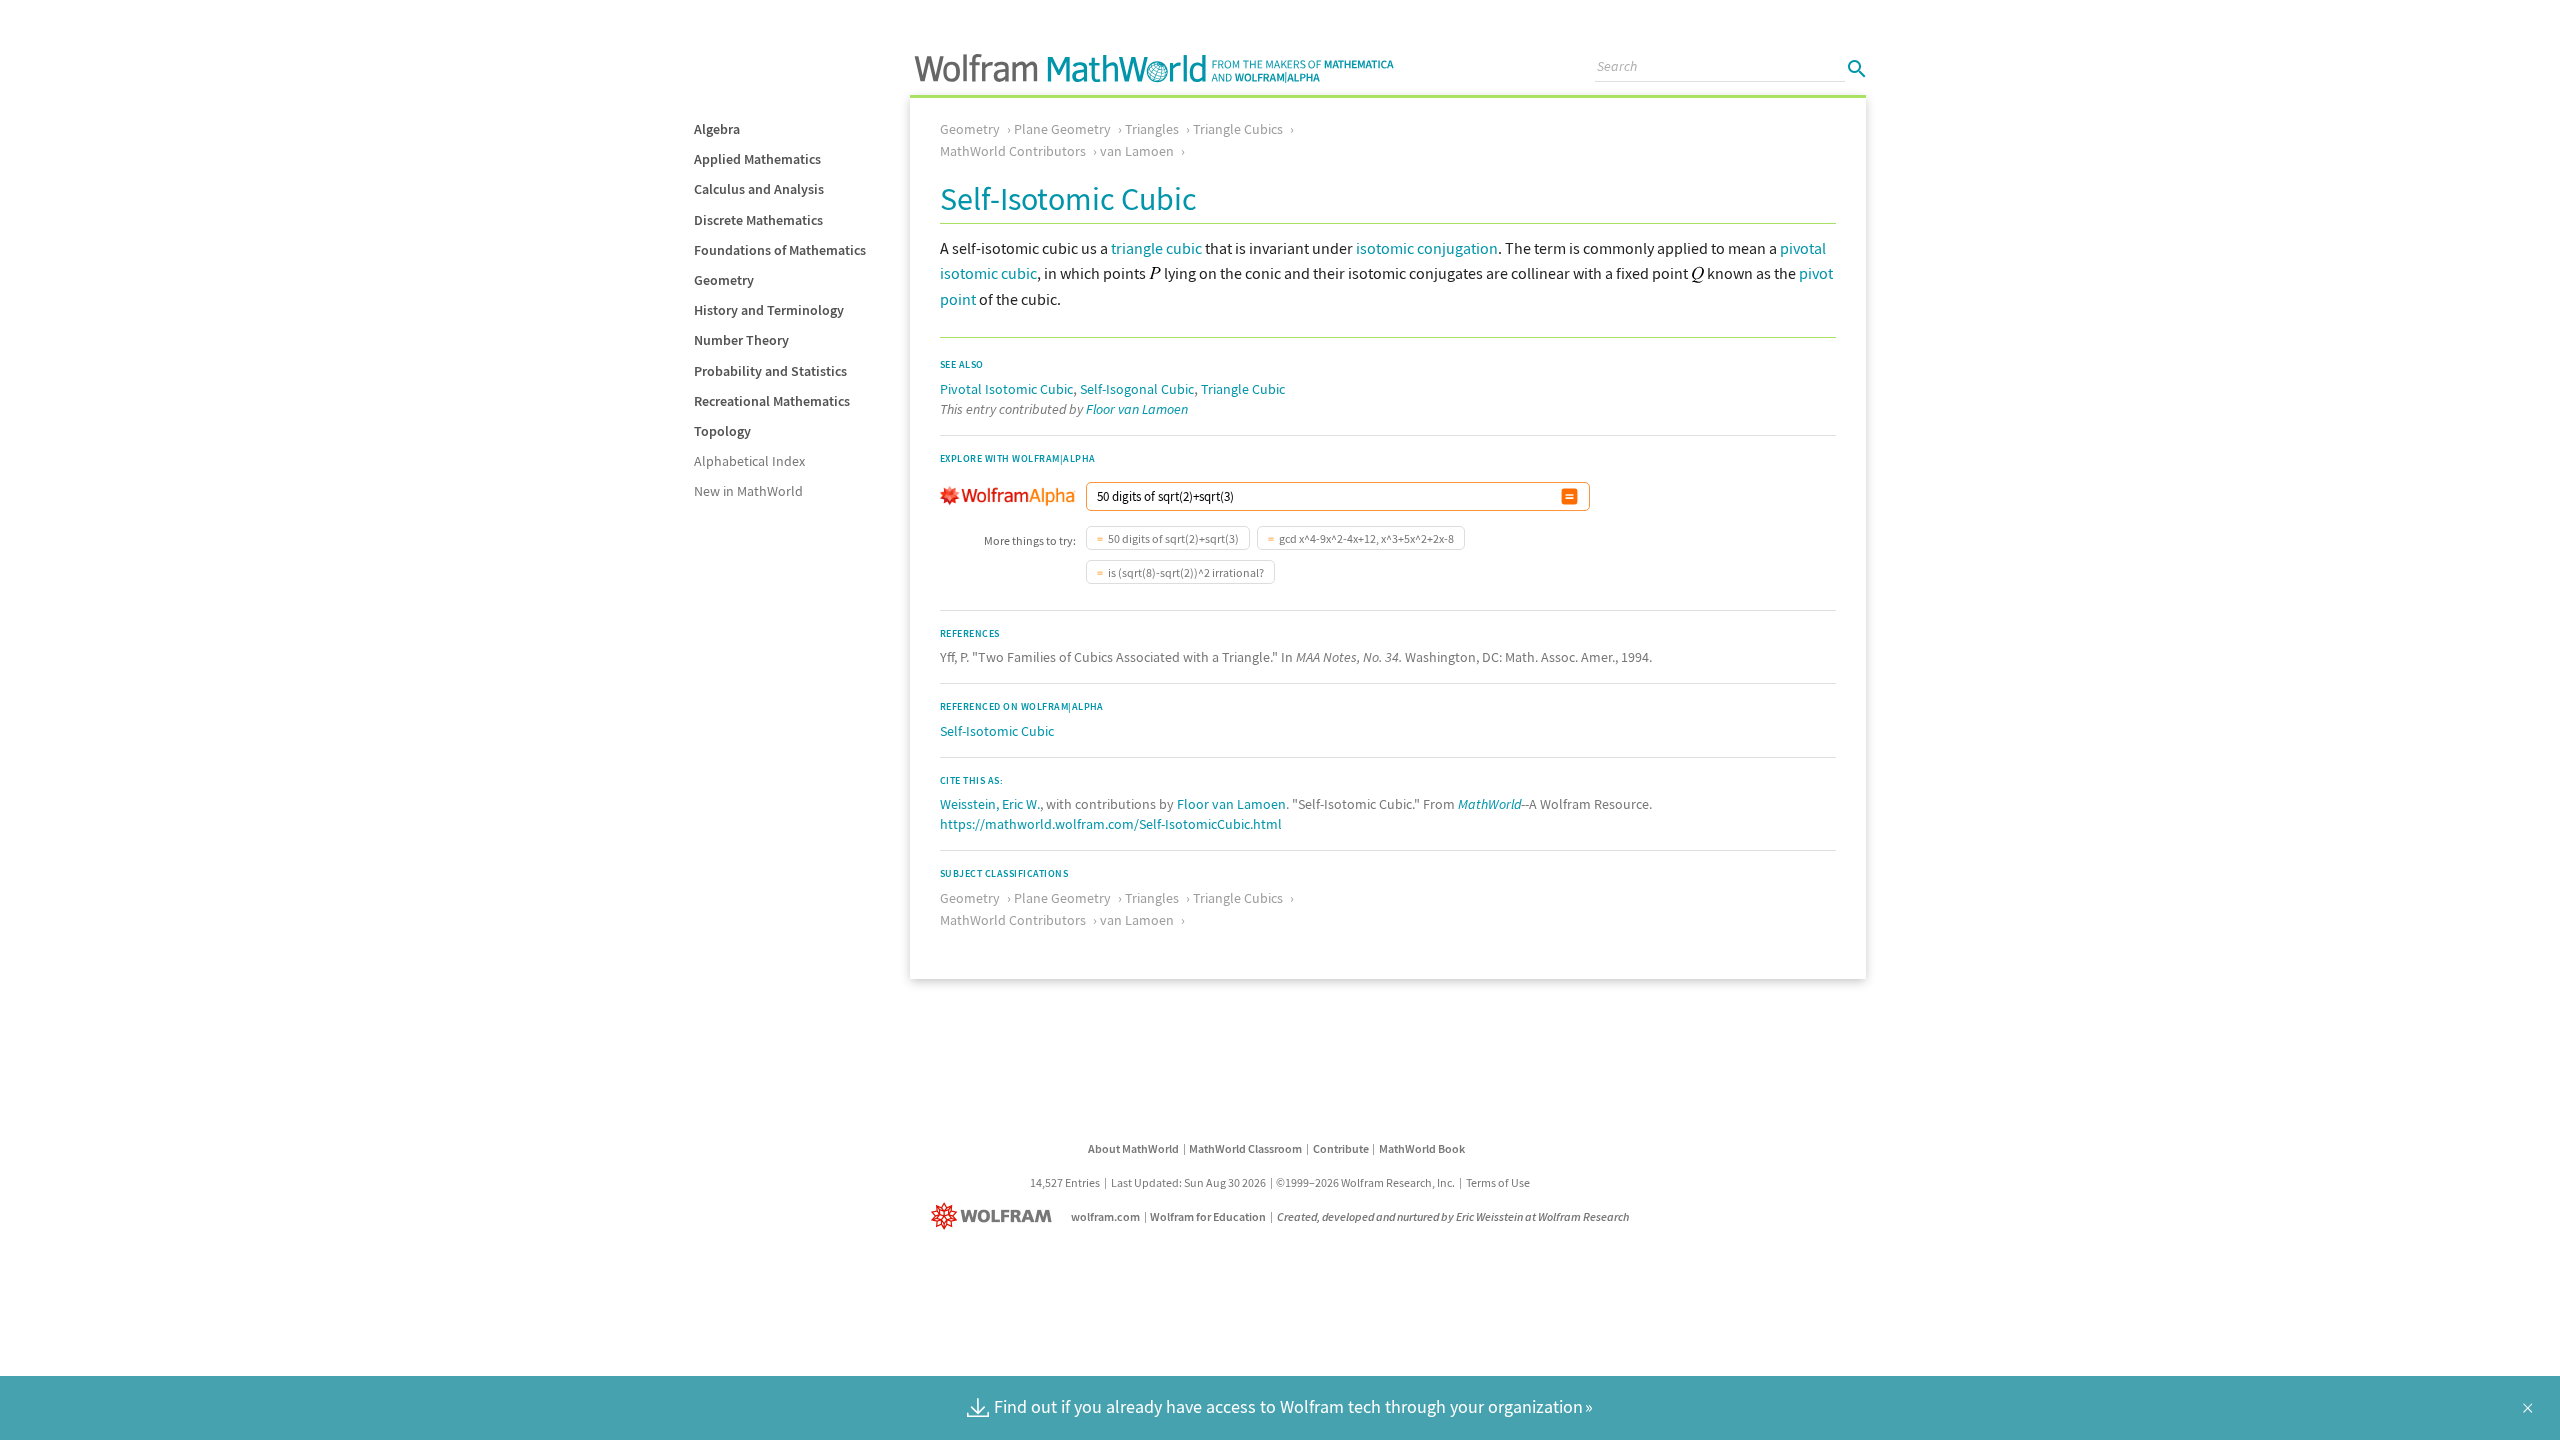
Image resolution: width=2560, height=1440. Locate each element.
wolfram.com (1105, 1216)
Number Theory (741, 340)
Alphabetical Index (749, 461)
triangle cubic (1156, 248)
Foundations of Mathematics (780, 250)
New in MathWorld (748, 491)
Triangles (1152, 129)
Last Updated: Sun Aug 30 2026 (1188, 1182)
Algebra (717, 129)
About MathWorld (1133, 1148)
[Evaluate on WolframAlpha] (1569, 496)
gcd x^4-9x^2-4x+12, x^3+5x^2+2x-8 (1366, 538)
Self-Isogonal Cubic (1137, 389)
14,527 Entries (1065, 1182)
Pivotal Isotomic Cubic (1006, 389)
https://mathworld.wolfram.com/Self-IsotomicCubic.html (1111, 824)
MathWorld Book (1422, 1148)
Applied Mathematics (757, 159)
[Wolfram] (995, 1216)
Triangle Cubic (1243, 389)
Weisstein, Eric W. (990, 804)
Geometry (724, 280)
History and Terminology (769, 310)
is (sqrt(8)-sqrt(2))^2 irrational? (1186, 572)
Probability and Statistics (770, 371)
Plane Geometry (1062, 129)
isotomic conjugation (1427, 248)
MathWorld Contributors (1013, 151)
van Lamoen (1137, 151)
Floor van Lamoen (1137, 409)
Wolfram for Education (1208, 1216)
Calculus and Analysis (759, 189)
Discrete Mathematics (758, 220)
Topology (722, 431)
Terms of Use (1498, 1182)
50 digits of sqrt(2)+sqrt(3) (1173, 538)
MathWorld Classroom (1245, 1148)
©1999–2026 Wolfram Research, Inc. (1365, 1182)
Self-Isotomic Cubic (997, 731)
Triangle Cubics (1238, 129)
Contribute (1341, 1148)
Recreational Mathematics (772, 401)
